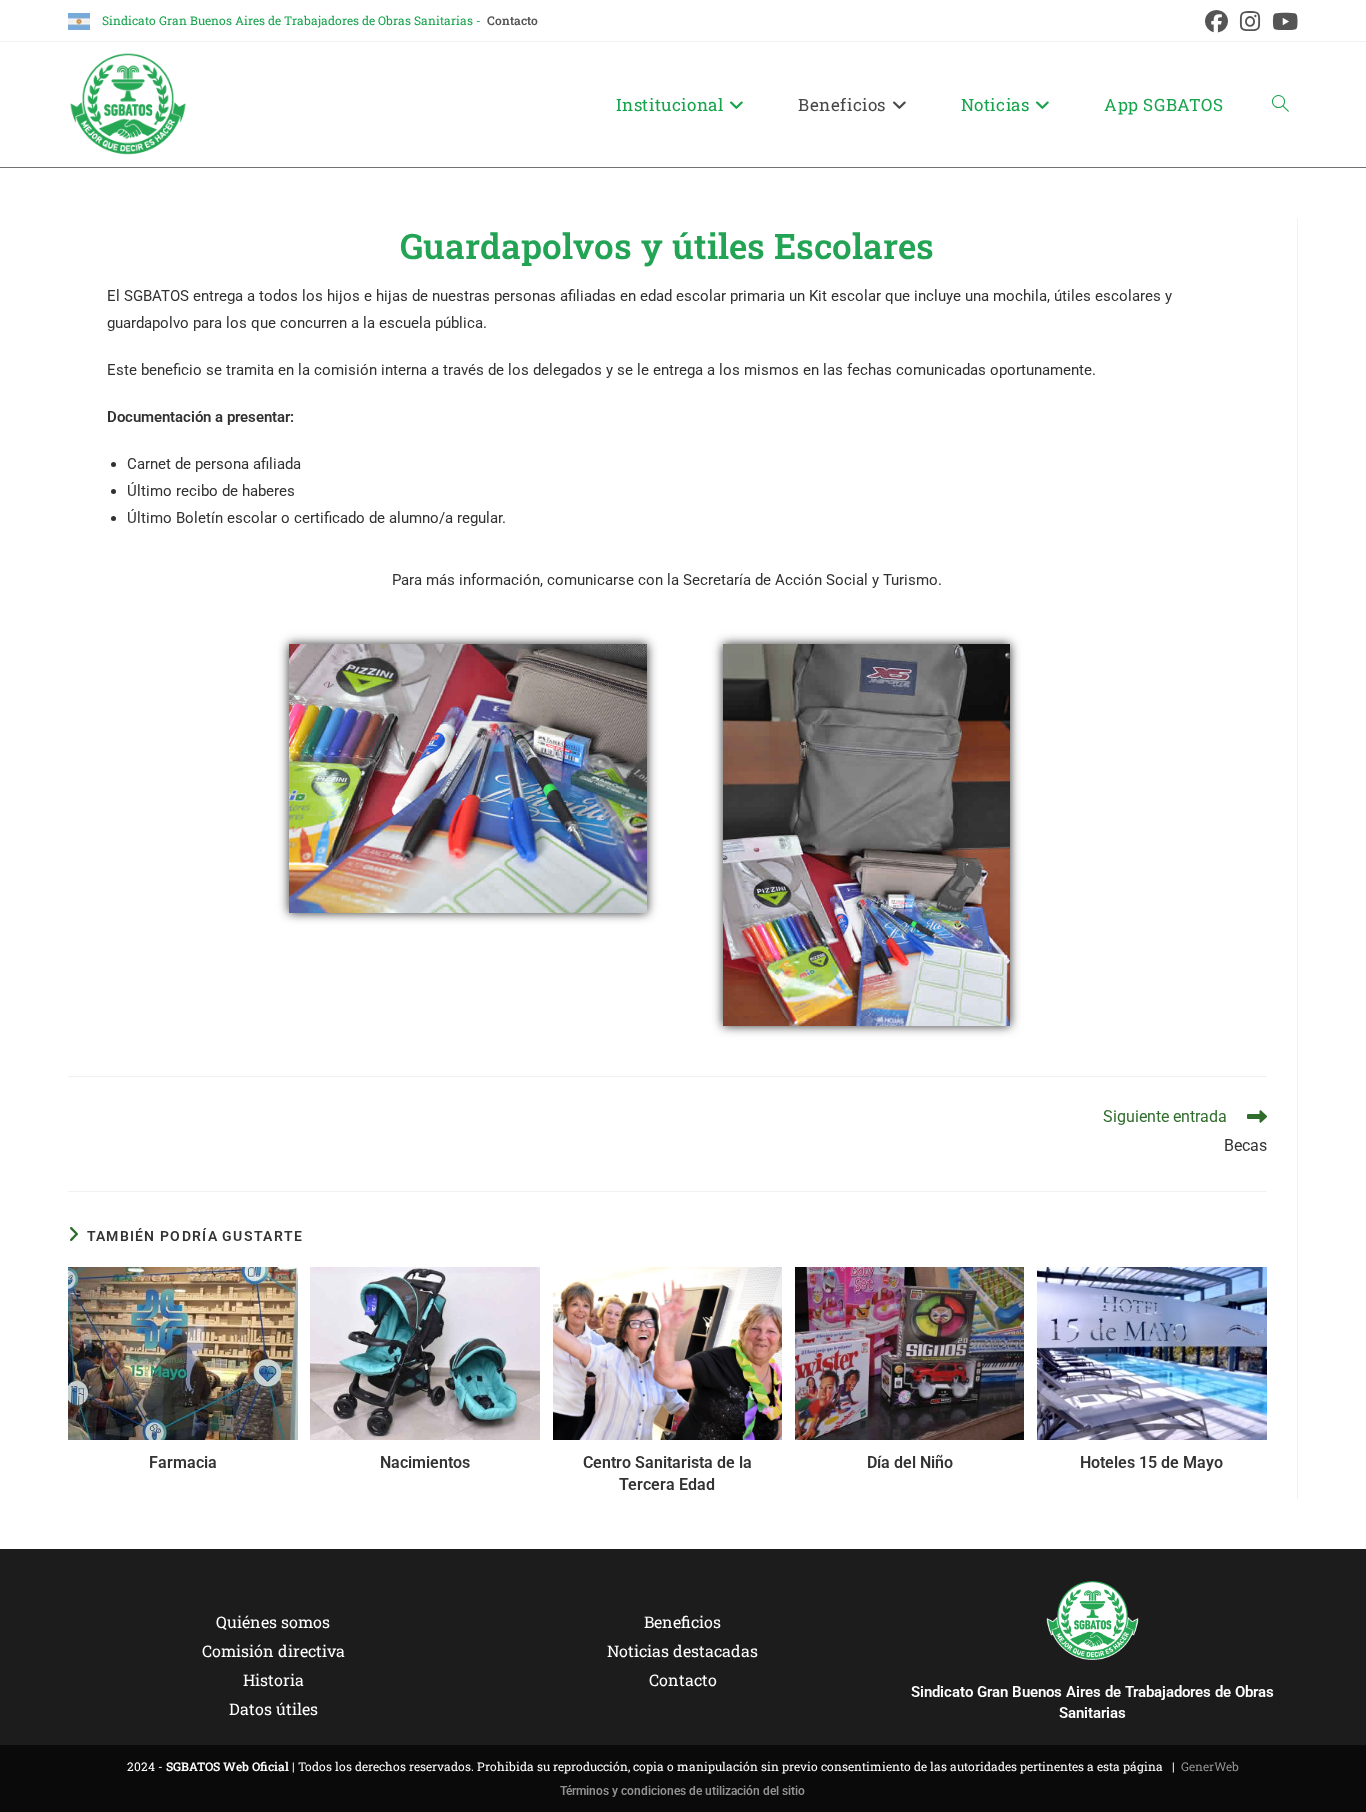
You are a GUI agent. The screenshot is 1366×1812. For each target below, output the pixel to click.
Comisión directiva (273, 1650)
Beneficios (682, 1621)
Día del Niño (910, 1462)
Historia (273, 1679)
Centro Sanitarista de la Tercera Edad (667, 1473)
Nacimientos (425, 1462)
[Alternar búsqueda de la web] (1280, 104)
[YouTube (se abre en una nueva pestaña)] (1282, 21)
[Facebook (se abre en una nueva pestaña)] (1216, 21)
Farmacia (183, 1462)
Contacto (512, 20)
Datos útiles (273, 1708)
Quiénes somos (273, 1621)
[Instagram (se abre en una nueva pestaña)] (1250, 21)
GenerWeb (1210, 1766)
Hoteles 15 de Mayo (1151, 1462)
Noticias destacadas (682, 1650)
